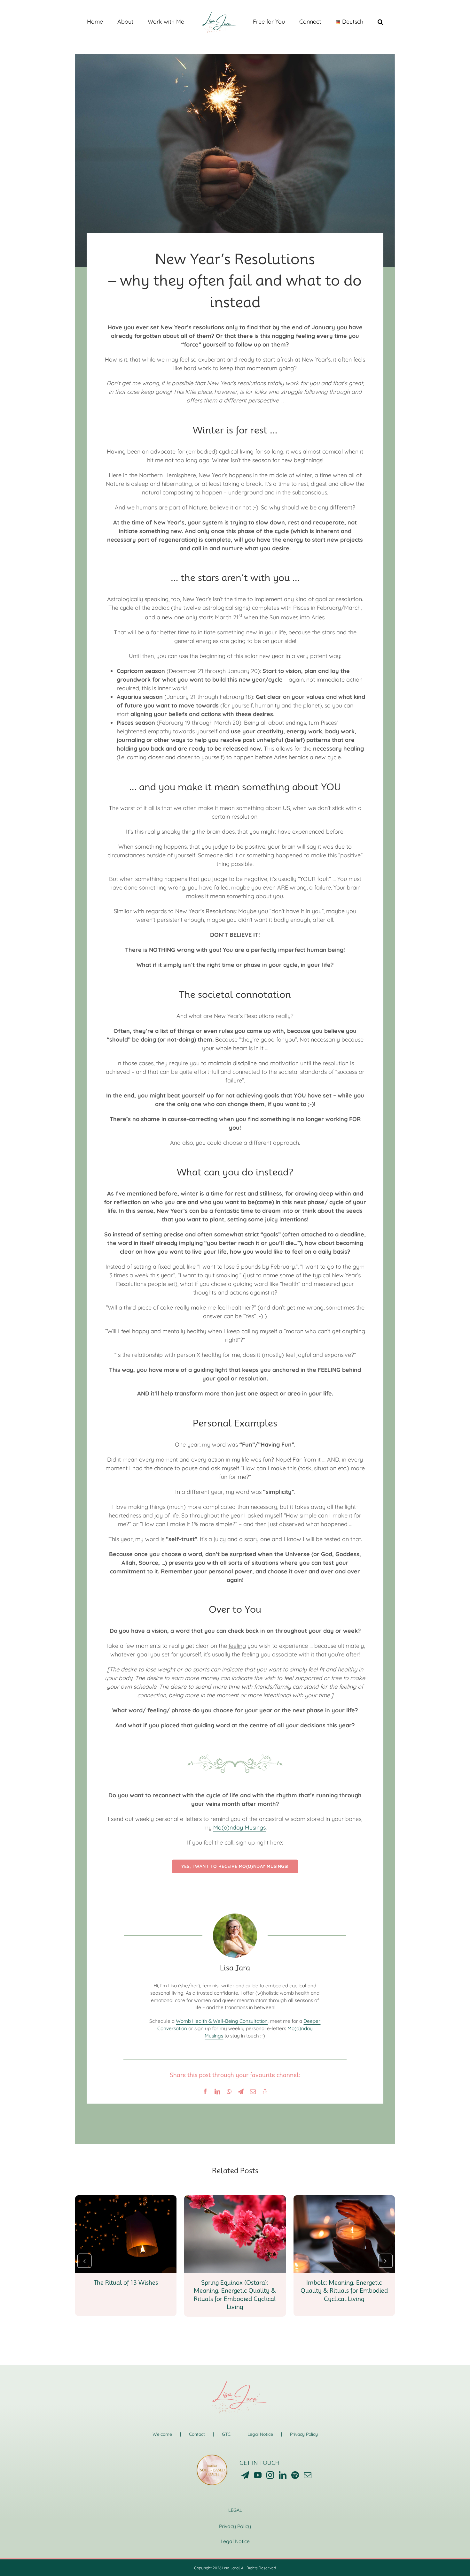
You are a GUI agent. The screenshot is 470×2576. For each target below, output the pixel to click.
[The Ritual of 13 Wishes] (126, 2199)
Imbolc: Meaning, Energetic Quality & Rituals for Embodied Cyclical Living (344, 2291)
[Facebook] (205, 2091)
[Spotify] (295, 2475)
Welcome (162, 2434)
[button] (354, 21)
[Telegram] (241, 2091)
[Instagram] (270, 2475)
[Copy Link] (265, 2091)
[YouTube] (258, 2475)
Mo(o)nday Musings (239, 1827)
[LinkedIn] (217, 2091)
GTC (226, 2434)
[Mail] (308, 2475)
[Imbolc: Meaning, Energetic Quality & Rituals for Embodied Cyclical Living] (344, 2199)
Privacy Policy (304, 2434)
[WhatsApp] (229, 2091)
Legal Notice (260, 2434)
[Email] (253, 2091)
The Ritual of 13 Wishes (126, 2283)
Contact (197, 2434)
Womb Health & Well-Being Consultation (222, 2021)
